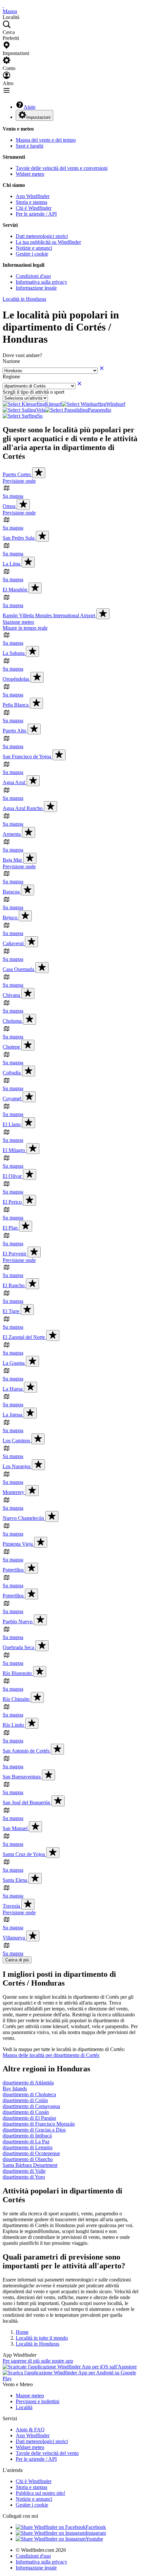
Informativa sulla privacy (41, 282)
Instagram (96, 2533)
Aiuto (30, 107)
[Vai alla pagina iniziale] (3, 5)
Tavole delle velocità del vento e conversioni (62, 168)
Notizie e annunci (34, 248)
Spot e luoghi (30, 146)
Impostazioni (38, 117)
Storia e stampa (31, 202)
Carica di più (17, 1960)
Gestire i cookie (32, 254)
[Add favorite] (39, 473)
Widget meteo (30, 174)
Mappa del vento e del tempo (46, 140)
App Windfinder (33, 196)
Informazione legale (36, 288)
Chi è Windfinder (34, 208)
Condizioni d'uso (33, 276)
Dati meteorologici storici (42, 236)
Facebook (96, 2527)
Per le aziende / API (36, 214)
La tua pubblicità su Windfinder (48, 242)
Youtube (94, 2539)
